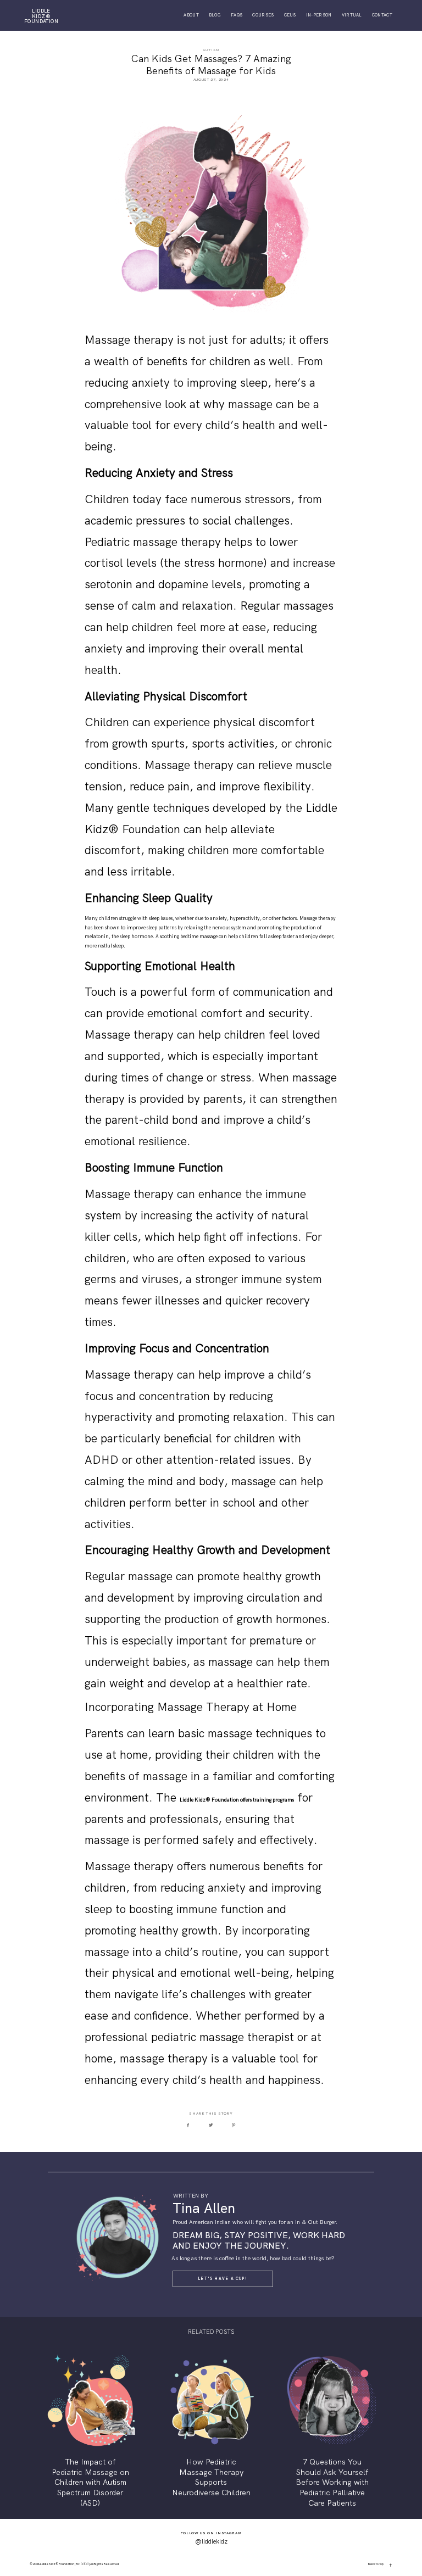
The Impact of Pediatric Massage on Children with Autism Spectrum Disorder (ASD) (90, 2430)
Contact (382, 15)
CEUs (290, 15)
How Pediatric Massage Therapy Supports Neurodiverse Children (211, 2430)
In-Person (319, 15)
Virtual (352, 15)
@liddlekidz (211, 2541)
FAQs (237, 15)
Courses (263, 15)
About (191, 15)
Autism (211, 50)
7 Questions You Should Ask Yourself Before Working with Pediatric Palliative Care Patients (332, 2430)
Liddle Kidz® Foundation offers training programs (237, 1800)
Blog (215, 15)
